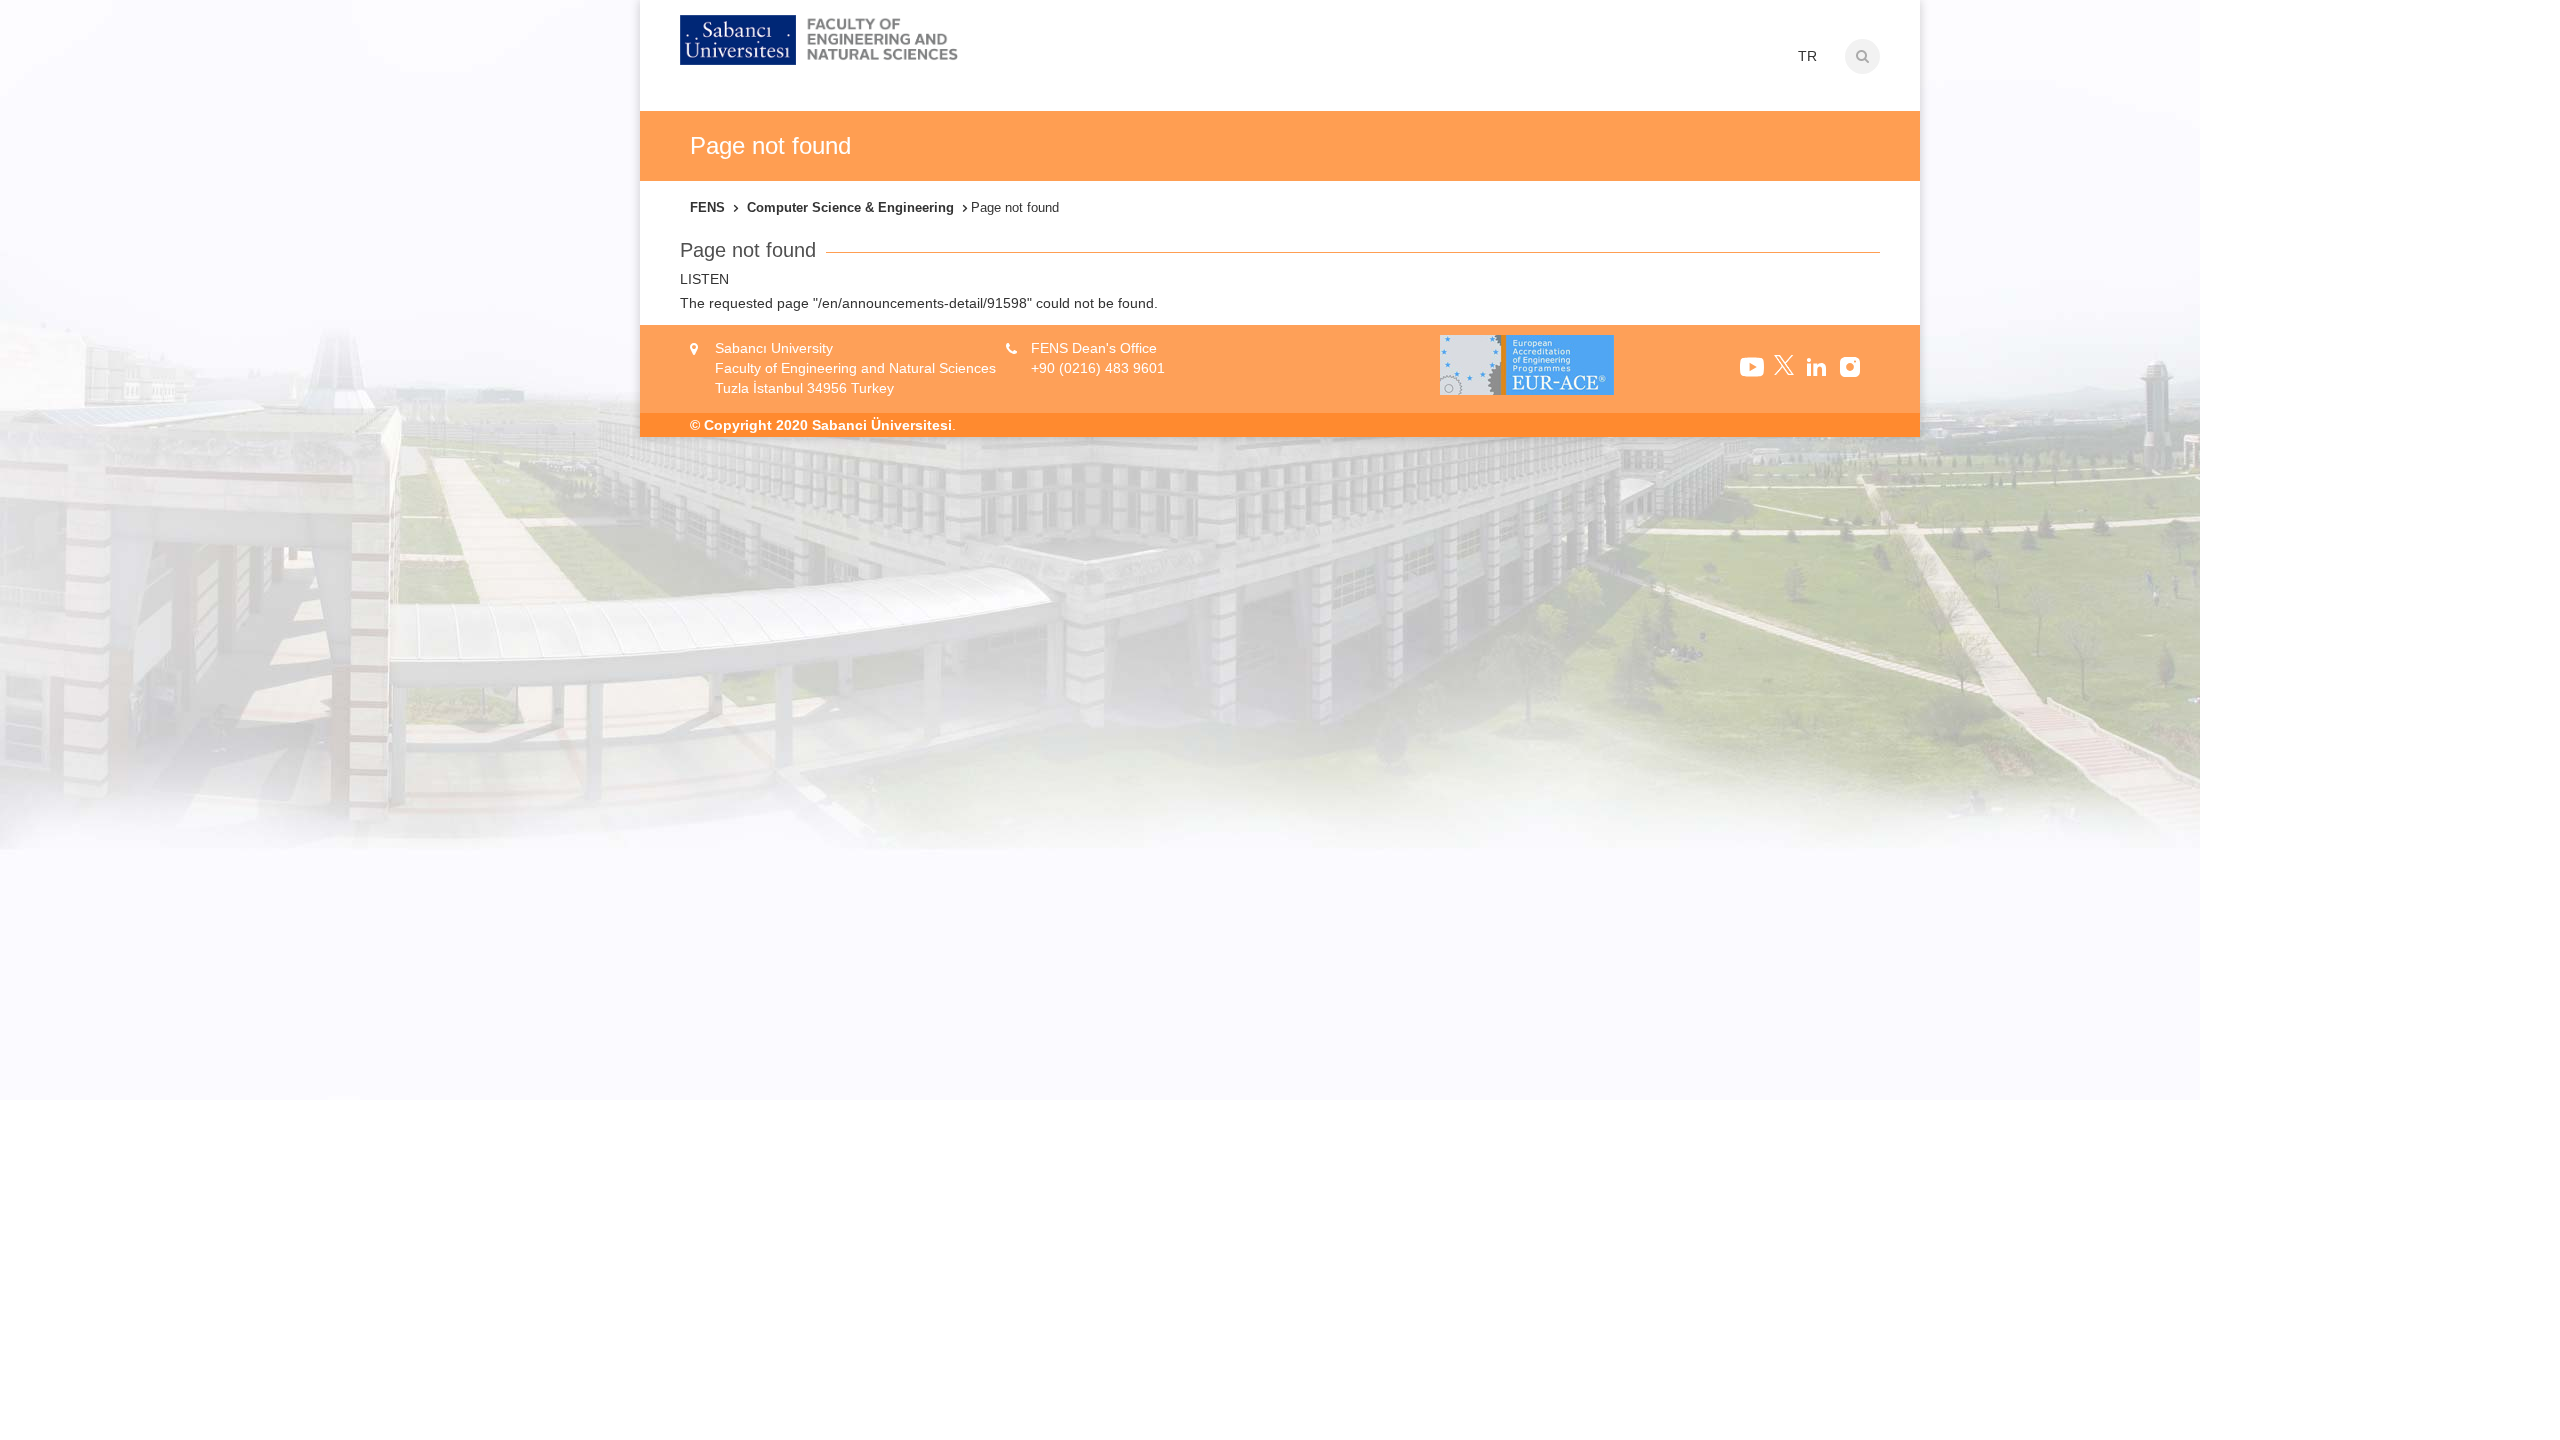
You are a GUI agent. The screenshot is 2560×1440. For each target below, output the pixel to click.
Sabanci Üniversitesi (882, 425)
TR (1807, 56)
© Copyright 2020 (749, 425)
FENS (707, 207)
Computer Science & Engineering (850, 207)
